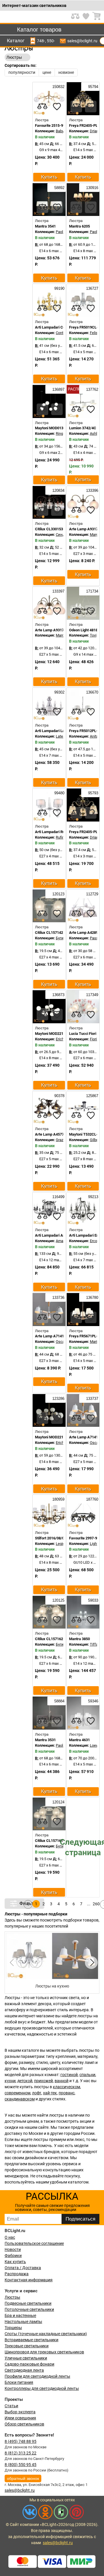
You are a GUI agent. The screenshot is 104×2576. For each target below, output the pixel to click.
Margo (95, 535)
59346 (93, 1701)
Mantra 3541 (45, 226)
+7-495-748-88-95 (41, 41)
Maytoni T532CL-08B (87, 1134)
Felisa (95, 333)
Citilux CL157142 (49, 933)
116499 (58, 1197)
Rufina (61, 837)
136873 (58, 995)
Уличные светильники (26, 2358)
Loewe (95, 1745)
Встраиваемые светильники (31, 2340)
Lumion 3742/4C (83, 428)
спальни (87, 2075)
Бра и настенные (20, 2315)
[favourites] (57, 107)
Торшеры (13, 2328)
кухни (10, 2081)
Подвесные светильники (28, 2303)
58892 (59, 188)
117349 (92, 995)
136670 (92, 692)
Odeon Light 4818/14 (86, 630)
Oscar (61, 1342)
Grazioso (63, 1140)
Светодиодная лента (24, 2370)
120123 (58, 894)
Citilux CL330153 (49, 529)
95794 (93, 87)
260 (96, 1904)
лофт (37, 2093)
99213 (93, 1197)
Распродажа (17, 2274)
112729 (92, 894)
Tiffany (96, 1644)
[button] (91, 1963)
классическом (66, 2087)
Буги (60, 938)
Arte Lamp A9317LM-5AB (56, 630)
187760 (92, 1499)
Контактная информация (29, 2280)
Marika (95, 1342)
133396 (92, 491)
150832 (58, 87)
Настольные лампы (23, 2322)
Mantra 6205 (79, 226)
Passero (97, 938)
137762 (92, 389)
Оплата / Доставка (23, 2268)
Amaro (61, 1241)
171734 (92, 591)
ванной (62, 2081)
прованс (67, 2093)
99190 (59, 288)
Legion (61, 1544)
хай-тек (50, 2093)
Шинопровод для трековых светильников (44, 2352)
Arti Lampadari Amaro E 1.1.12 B (62, 1235)
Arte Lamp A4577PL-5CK (56, 1134)
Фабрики (13, 2256)
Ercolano (97, 1241)
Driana (95, 131)
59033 (93, 1600)
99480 (59, 793)
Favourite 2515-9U (50, 125)
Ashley (95, 433)
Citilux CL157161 (49, 1841)
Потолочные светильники (29, 2309)
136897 (58, 389)
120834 (58, 491)
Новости (13, 2249)
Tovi (93, 635)
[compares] (42, 107)
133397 (58, 591)
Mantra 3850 (79, 1639)
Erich (60, 1039)
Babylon (62, 131)
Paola (60, 232)
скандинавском (20, 2099)
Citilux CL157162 (49, 1639)
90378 (59, 1096)
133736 (58, 1298)
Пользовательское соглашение (34, 2243)
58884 (59, 1701)
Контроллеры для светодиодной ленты (42, 2388)
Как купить (15, 2262)
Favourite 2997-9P (84, 1538)
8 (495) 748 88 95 (21, 2441)
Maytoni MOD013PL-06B (55, 428)
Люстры (12, 2297)
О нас (10, 2237)
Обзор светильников (24, 2424)
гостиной (69, 2075)
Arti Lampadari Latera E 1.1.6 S (61, 731)
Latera (61, 736)
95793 (93, 793)
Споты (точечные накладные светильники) (46, 2334)
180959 (58, 1499)
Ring (59, 433)
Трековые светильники (27, 2346)
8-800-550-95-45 (51, 41)
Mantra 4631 (79, 1740)
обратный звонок (23, 2478)
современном (17, 2093)
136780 (92, 1298)
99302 (59, 692)
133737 (92, 1399)
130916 (92, 188)
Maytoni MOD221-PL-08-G (57, 1437)
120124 (58, 1802)
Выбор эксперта (20, 2412)
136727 (92, 288)
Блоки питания (19, 2382)
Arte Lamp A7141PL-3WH (56, 1336)
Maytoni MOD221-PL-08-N (57, 1034)
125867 (92, 1096)
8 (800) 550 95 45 (21, 2465)
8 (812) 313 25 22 (21, 2453)
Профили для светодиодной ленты (37, 2376)
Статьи (11, 2406)
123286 (58, 1399)
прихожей (43, 2081)
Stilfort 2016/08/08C (52, 1538)
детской (25, 2081)
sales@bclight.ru (82, 41)
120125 (58, 1600)
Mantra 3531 (45, 1740)
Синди (62, 535)
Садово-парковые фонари (29, 2364)
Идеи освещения (20, 2418)
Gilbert (95, 1140)
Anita (94, 736)
